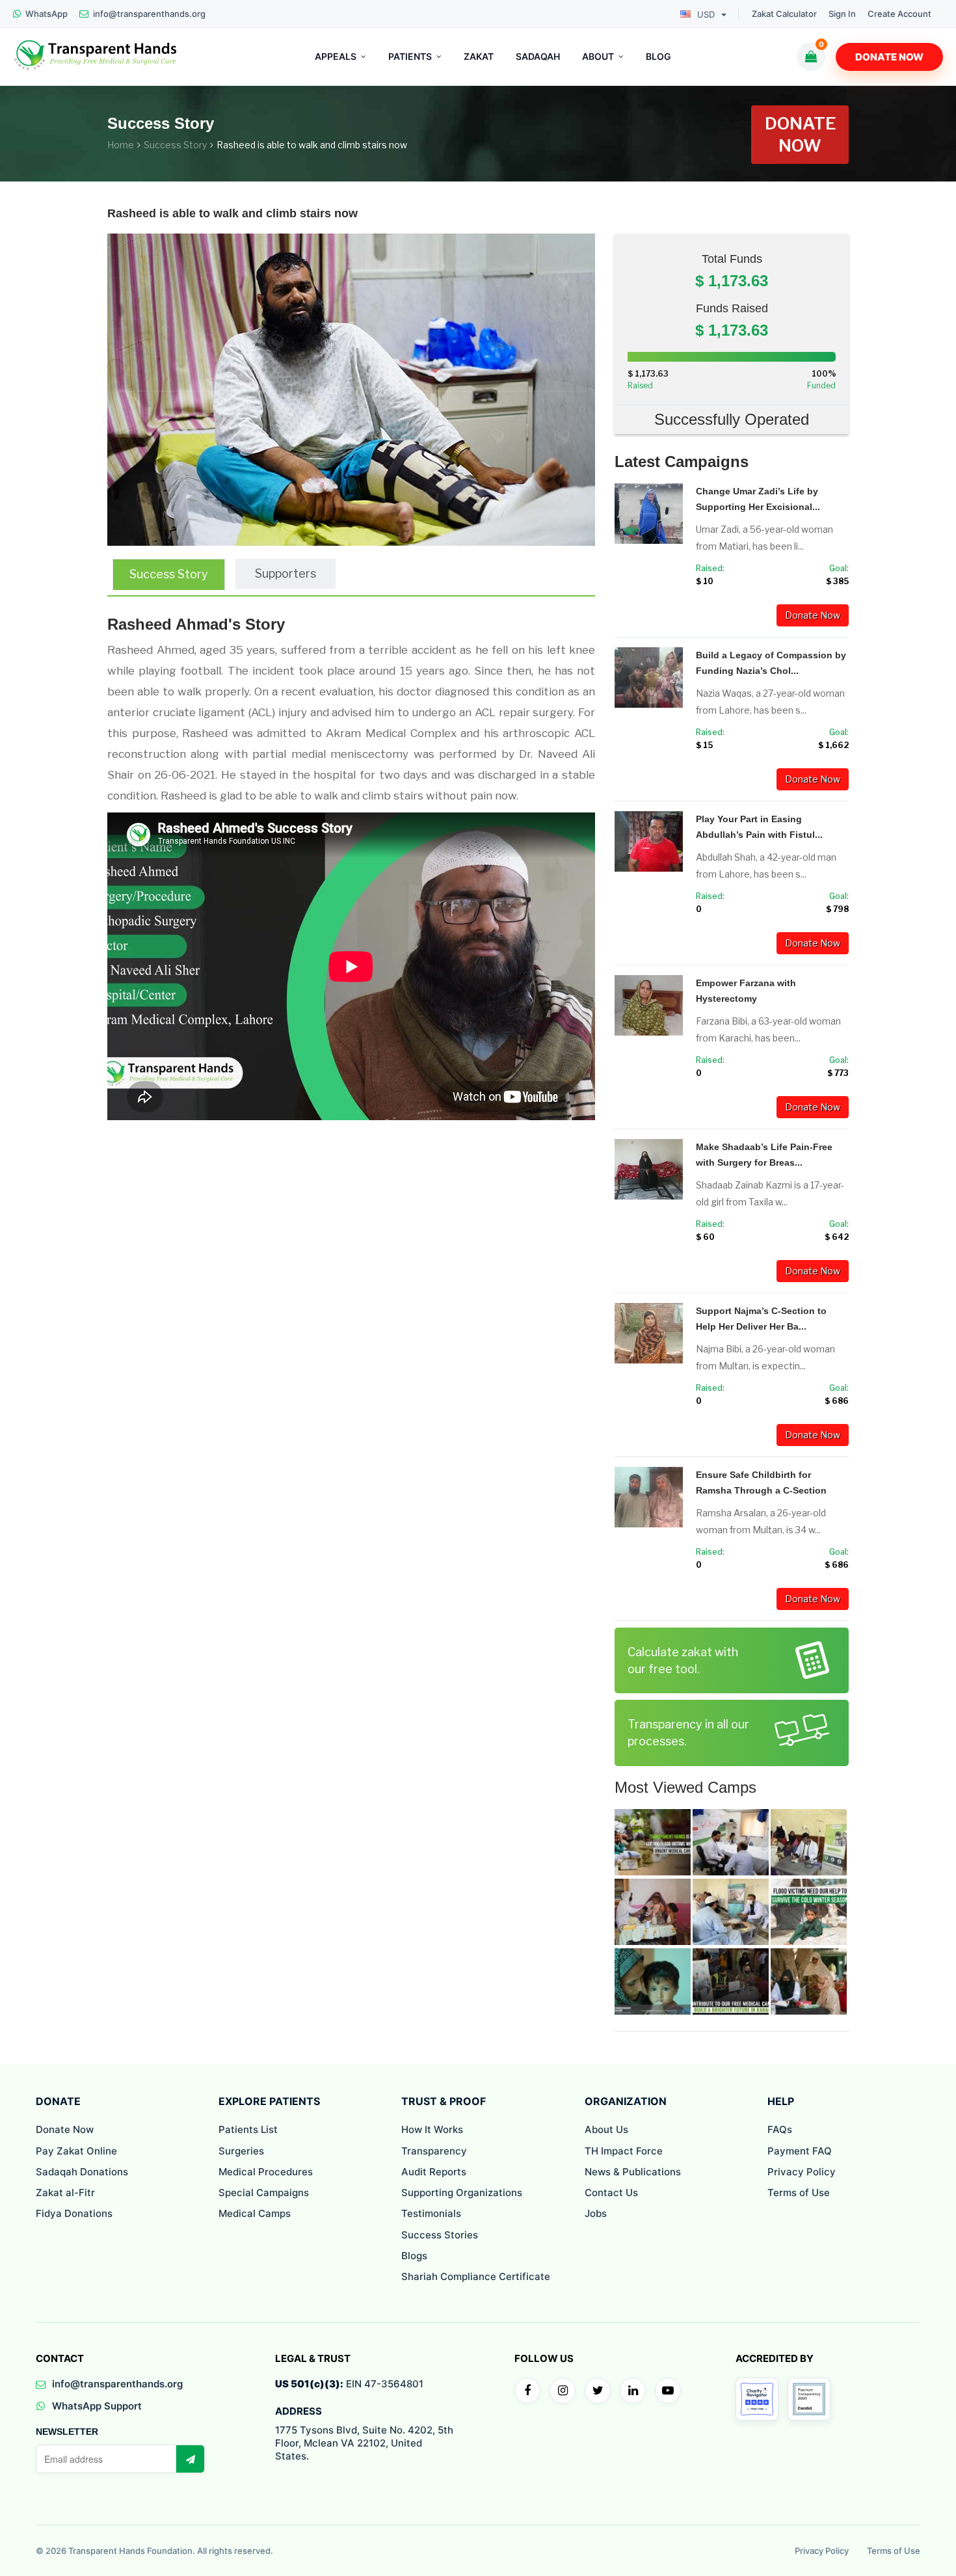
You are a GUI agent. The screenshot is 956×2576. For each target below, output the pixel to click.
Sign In (842, 14)
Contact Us (611, 2193)
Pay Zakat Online (76, 2151)
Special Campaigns (264, 2193)
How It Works (432, 2129)
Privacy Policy (802, 2172)
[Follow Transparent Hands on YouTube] (668, 2391)
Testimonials (431, 2213)
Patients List (248, 2129)
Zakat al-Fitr (65, 2193)
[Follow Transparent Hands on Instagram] (563, 2391)
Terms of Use (799, 2193)
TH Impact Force (624, 2151)
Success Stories (440, 2235)
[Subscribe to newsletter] (190, 2459)
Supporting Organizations (462, 2193)
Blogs (414, 2256)
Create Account (899, 14)
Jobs (596, 2213)
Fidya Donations (74, 2213)
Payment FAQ (800, 2151)
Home (121, 145)
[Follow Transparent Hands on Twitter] (598, 2391)
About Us (606, 2129)
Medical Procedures (266, 2172)
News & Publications (633, 2172)
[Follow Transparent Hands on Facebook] (527, 2391)
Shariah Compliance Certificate (476, 2276)
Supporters (285, 573)
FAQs (780, 2129)
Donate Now (889, 57)
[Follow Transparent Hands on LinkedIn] (633, 2391)
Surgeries (241, 2151)
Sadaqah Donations (82, 2172)
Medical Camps (255, 2213)
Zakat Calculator (784, 14)
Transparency (434, 2151)
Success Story (175, 145)
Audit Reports (434, 2172)
